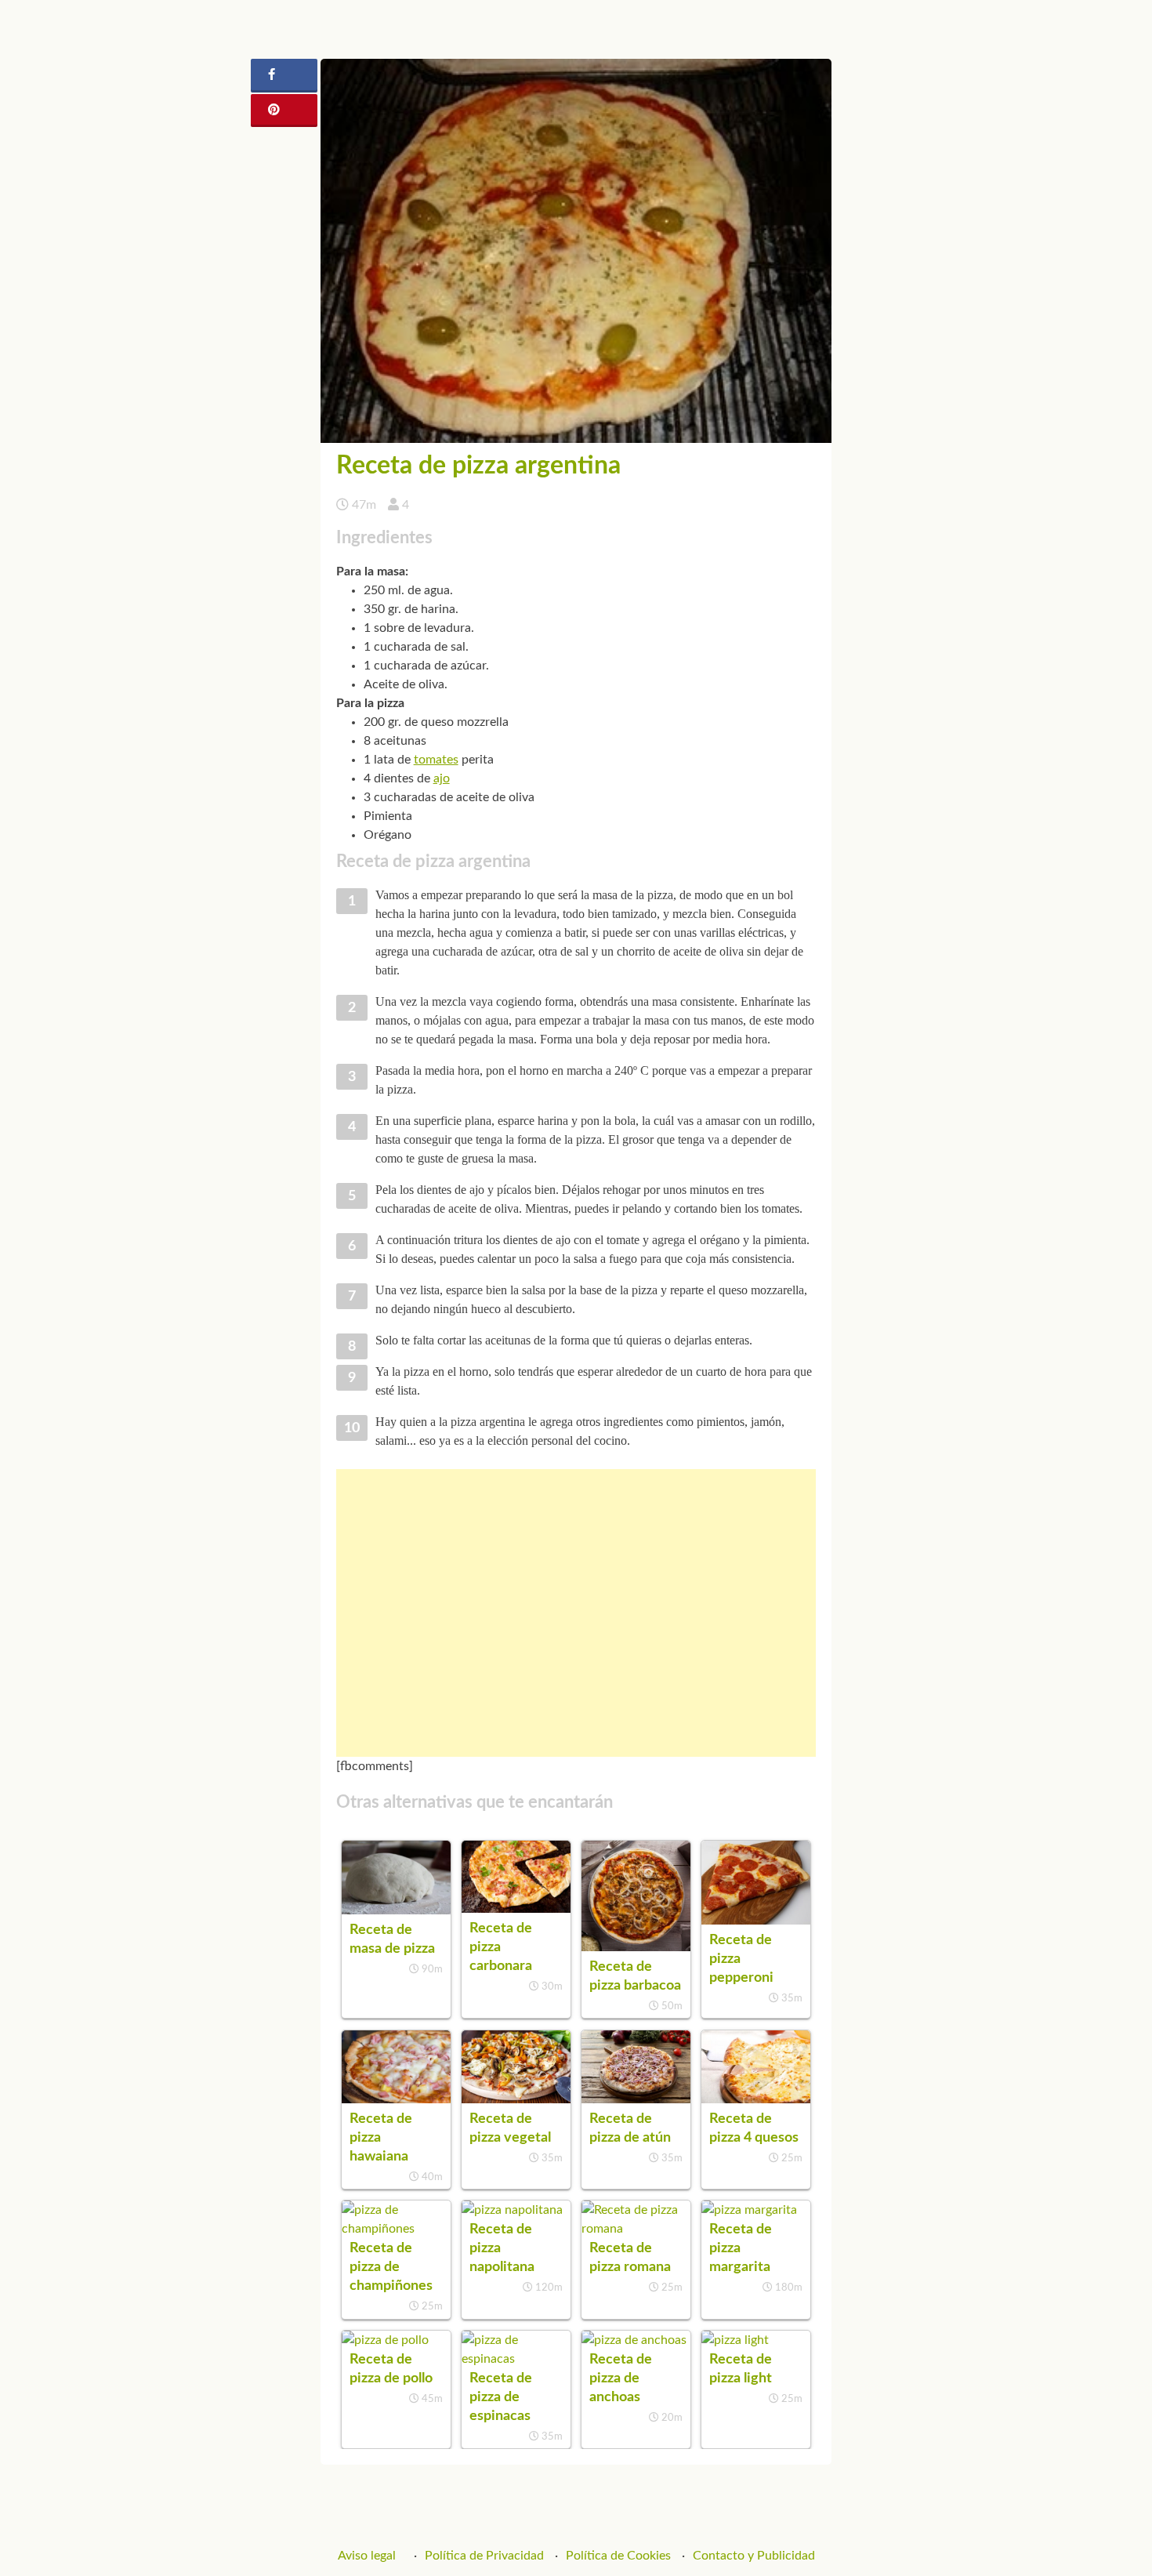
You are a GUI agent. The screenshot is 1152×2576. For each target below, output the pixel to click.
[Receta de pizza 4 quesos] (756, 2099)
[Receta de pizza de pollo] (385, 2340)
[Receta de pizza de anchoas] (634, 2340)
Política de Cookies (618, 2556)
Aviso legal (367, 2556)
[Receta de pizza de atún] (636, 2099)
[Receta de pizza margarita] (749, 2210)
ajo (442, 778)
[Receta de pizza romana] (636, 2229)
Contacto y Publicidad (754, 2556)
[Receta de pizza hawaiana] (396, 2099)
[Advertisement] (576, 1613)
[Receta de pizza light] (735, 2340)
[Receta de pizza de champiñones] (396, 2229)
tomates (436, 760)
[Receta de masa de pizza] (396, 1910)
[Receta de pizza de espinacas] (516, 2359)
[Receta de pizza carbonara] (516, 1909)
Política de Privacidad (484, 2556)
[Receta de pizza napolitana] (512, 2210)
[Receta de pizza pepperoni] (756, 1921)
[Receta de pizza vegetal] (516, 2099)
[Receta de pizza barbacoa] (636, 1947)
